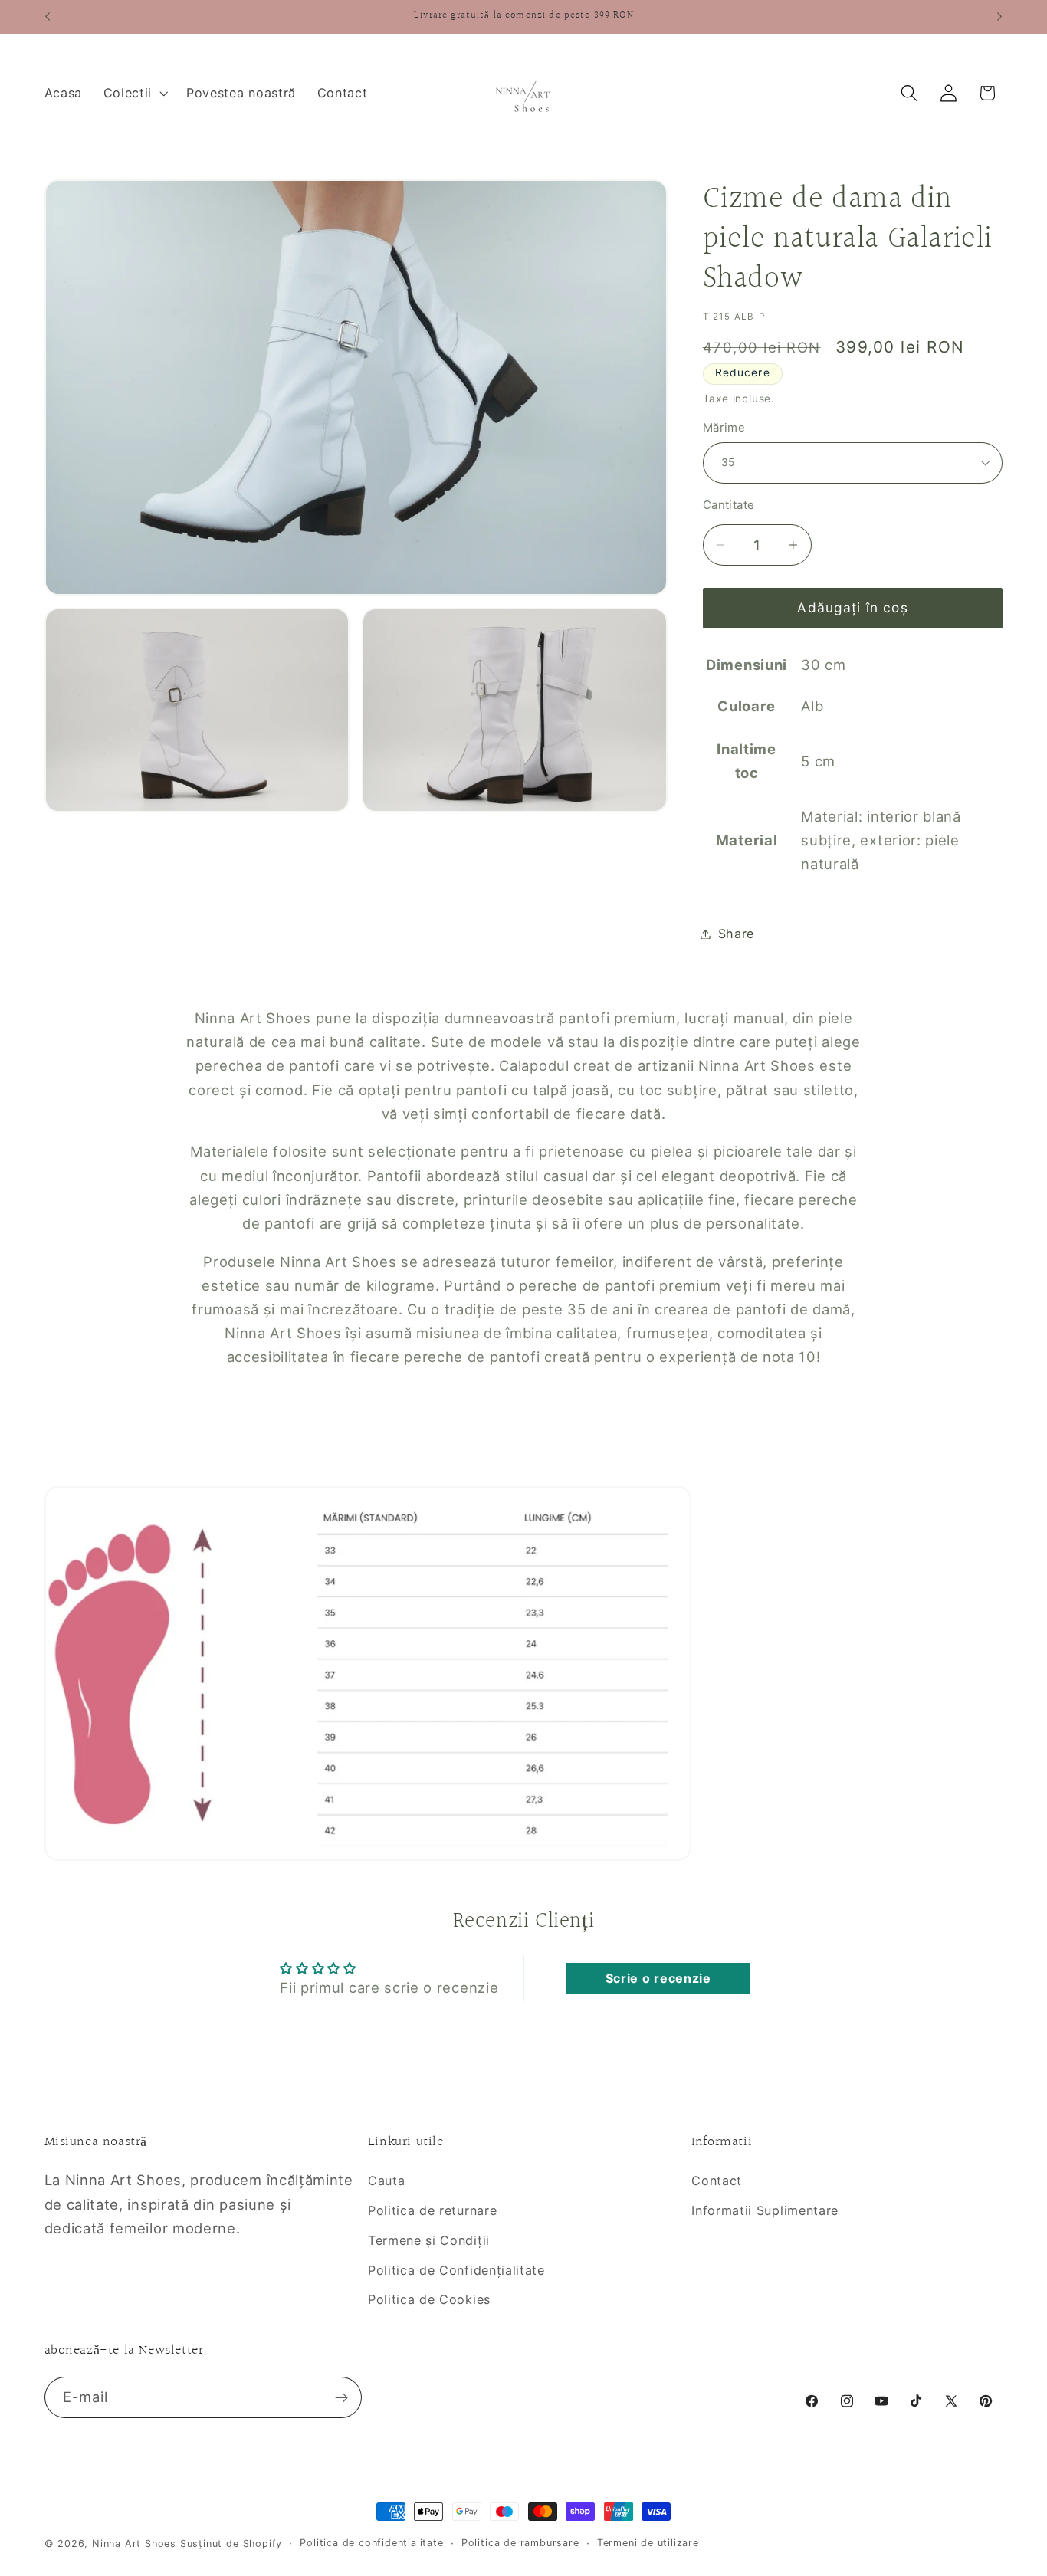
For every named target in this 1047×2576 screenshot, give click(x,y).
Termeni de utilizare (648, 2543)
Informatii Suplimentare (765, 2210)
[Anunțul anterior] (48, 17)
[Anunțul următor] (999, 17)
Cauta (386, 2181)
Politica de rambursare (520, 2543)
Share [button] (736, 934)
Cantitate (729, 505)
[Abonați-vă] (341, 2397)
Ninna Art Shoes (136, 2543)
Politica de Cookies (429, 2299)
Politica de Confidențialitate (456, 2270)
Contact (717, 2181)
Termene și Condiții (429, 2240)
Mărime (724, 428)
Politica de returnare (433, 2210)
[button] (134, 93)
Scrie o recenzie (658, 1978)
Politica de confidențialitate (371, 2543)
